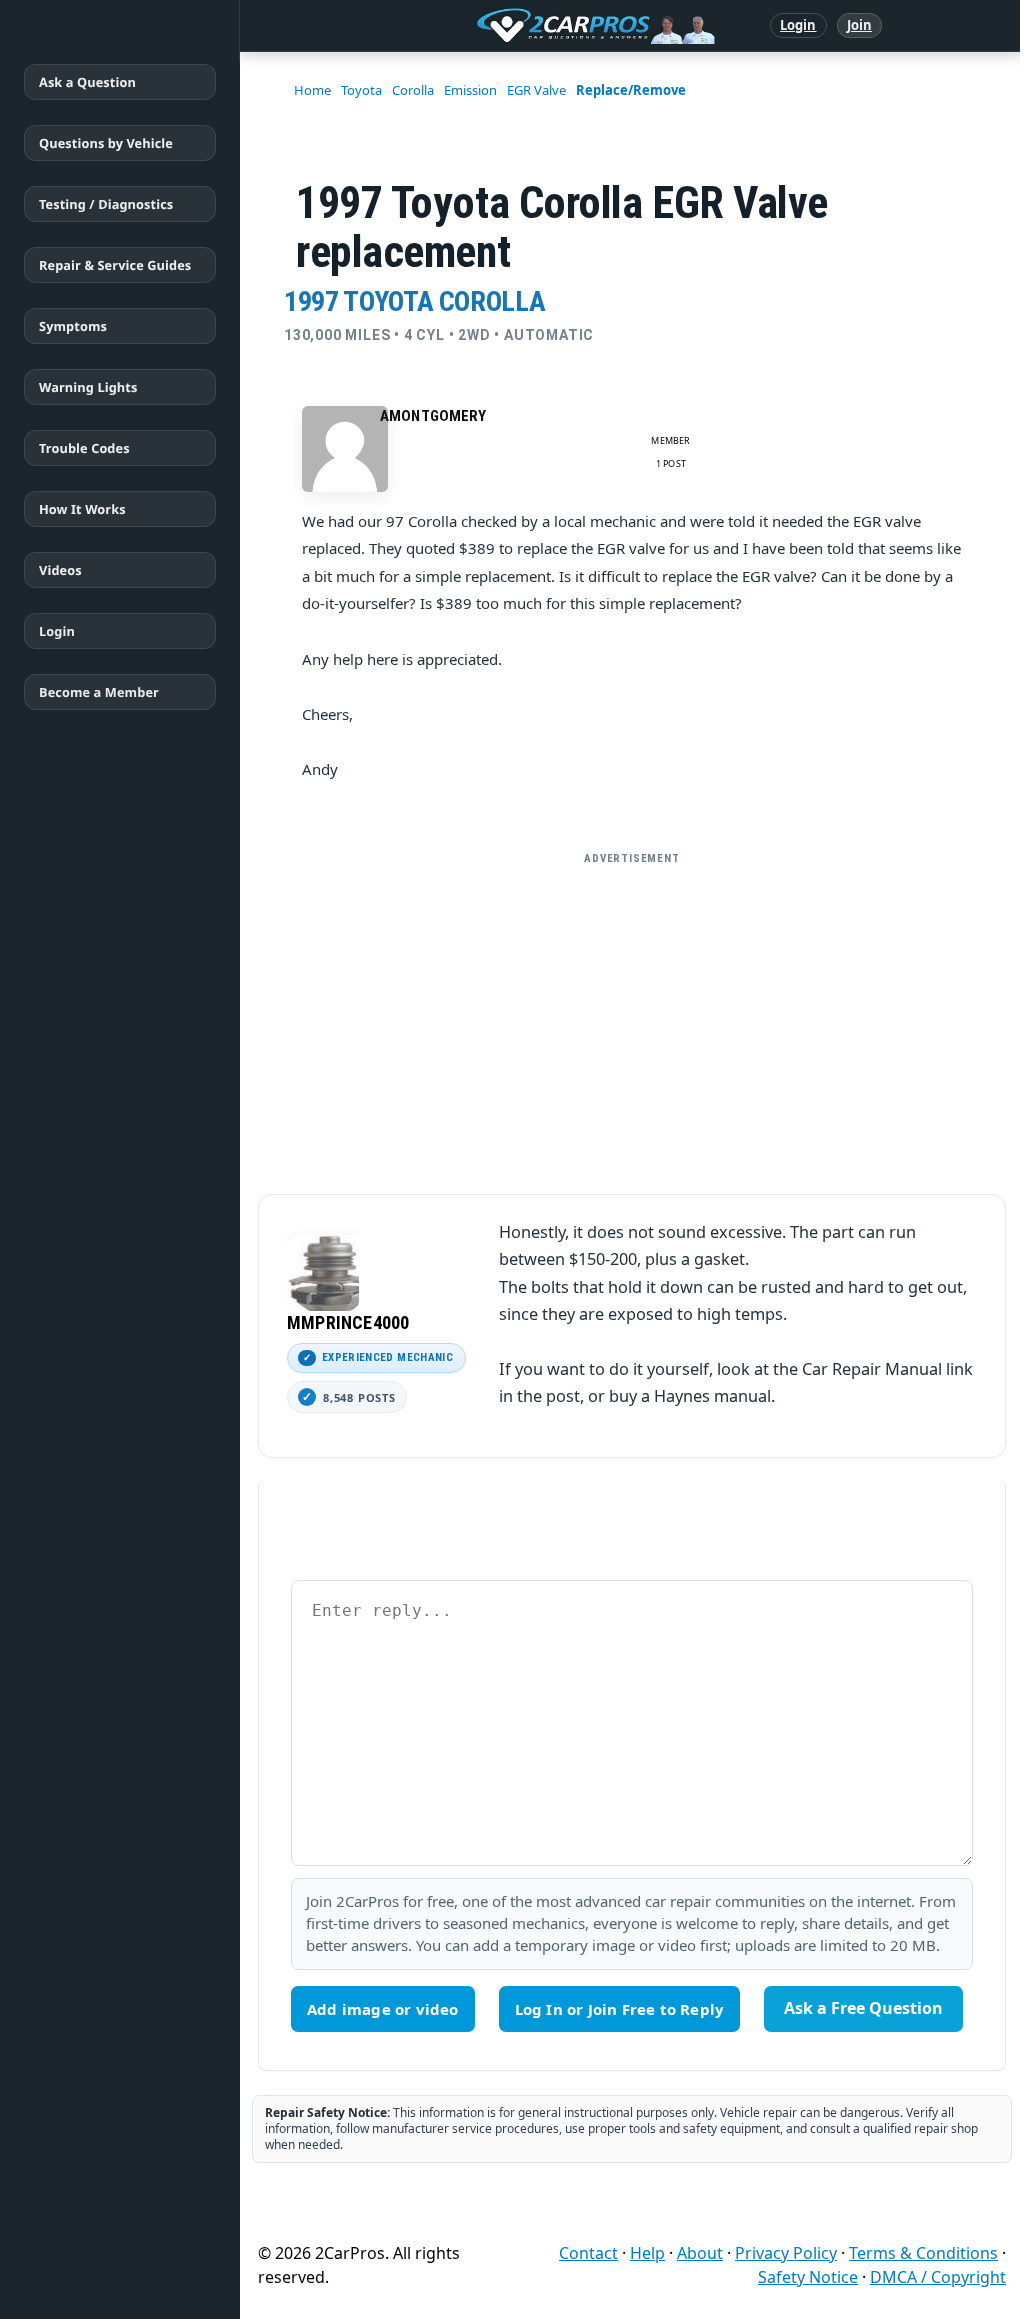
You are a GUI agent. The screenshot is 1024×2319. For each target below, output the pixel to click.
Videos (60, 570)
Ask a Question (87, 82)
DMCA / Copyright (938, 2277)
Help (647, 2253)
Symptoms (73, 326)
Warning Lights (88, 387)
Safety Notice (808, 2277)
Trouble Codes (84, 448)
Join (859, 25)
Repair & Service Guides (115, 265)
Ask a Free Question (863, 2008)
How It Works (82, 509)
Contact (588, 2253)
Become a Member (99, 692)
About (700, 2253)
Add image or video (383, 2009)
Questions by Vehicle (106, 143)
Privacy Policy (786, 2253)
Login (798, 25)
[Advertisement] (632, 1015)
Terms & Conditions (923, 2253)
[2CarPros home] (491, 26)
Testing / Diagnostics (106, 204)
